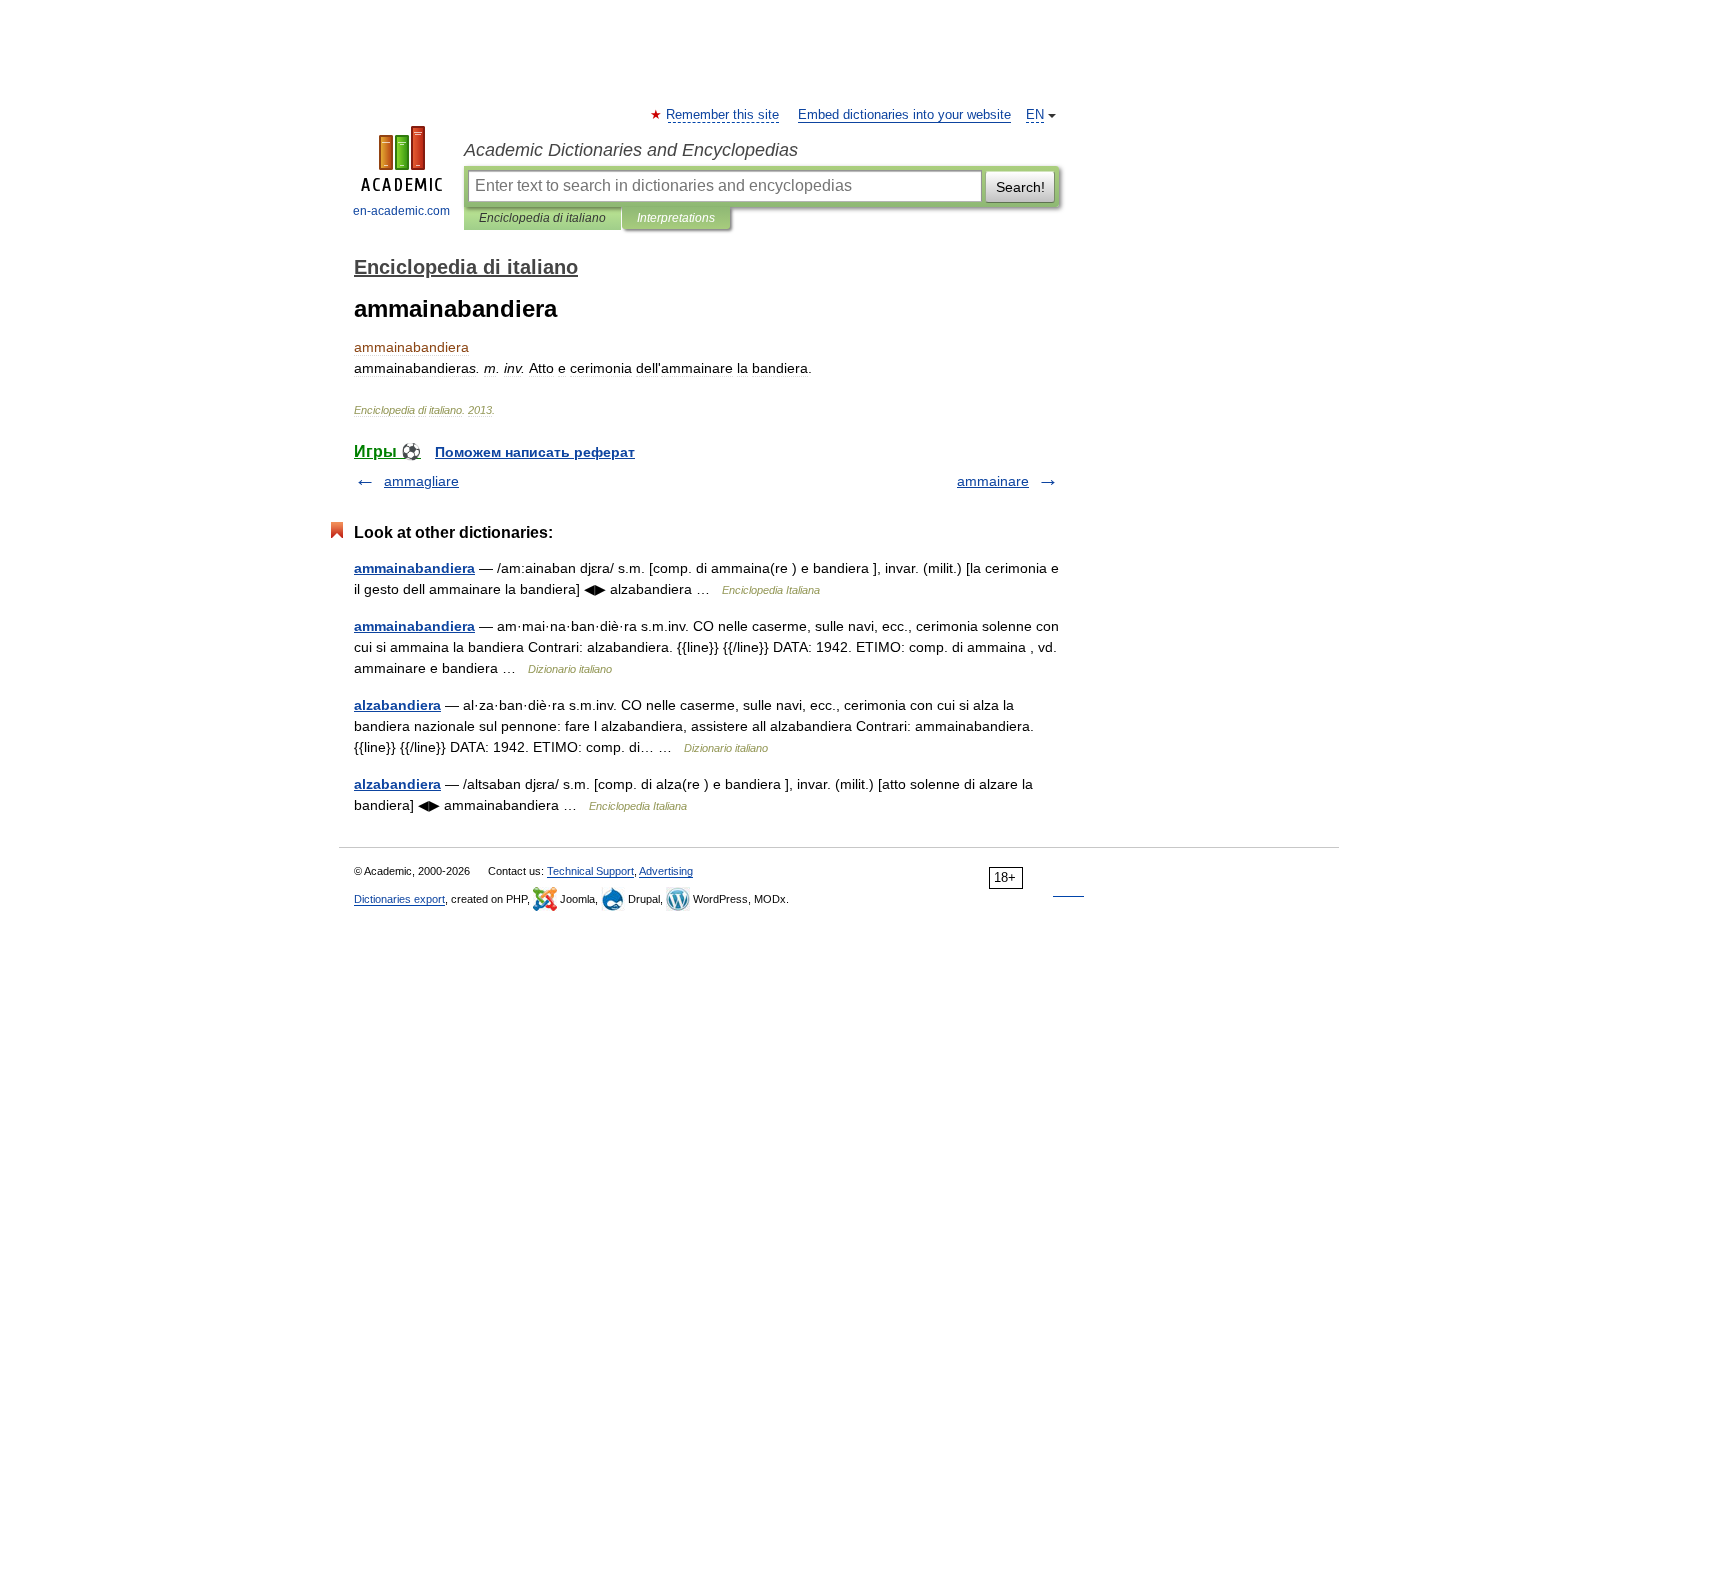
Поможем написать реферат (535, 452)
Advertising (666, 871)
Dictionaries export (399, 899)
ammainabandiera (414, 568)
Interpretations (676, 218)
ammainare (993, 481)
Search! (1020, 187)
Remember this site (723, 115)
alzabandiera (397, 705)
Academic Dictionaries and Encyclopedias (631, 150)
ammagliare (421, 481)
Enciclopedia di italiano (542, 218)
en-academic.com (401, 211)
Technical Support (590, 871)
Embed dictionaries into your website (904, 115)
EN (1035, 115)
